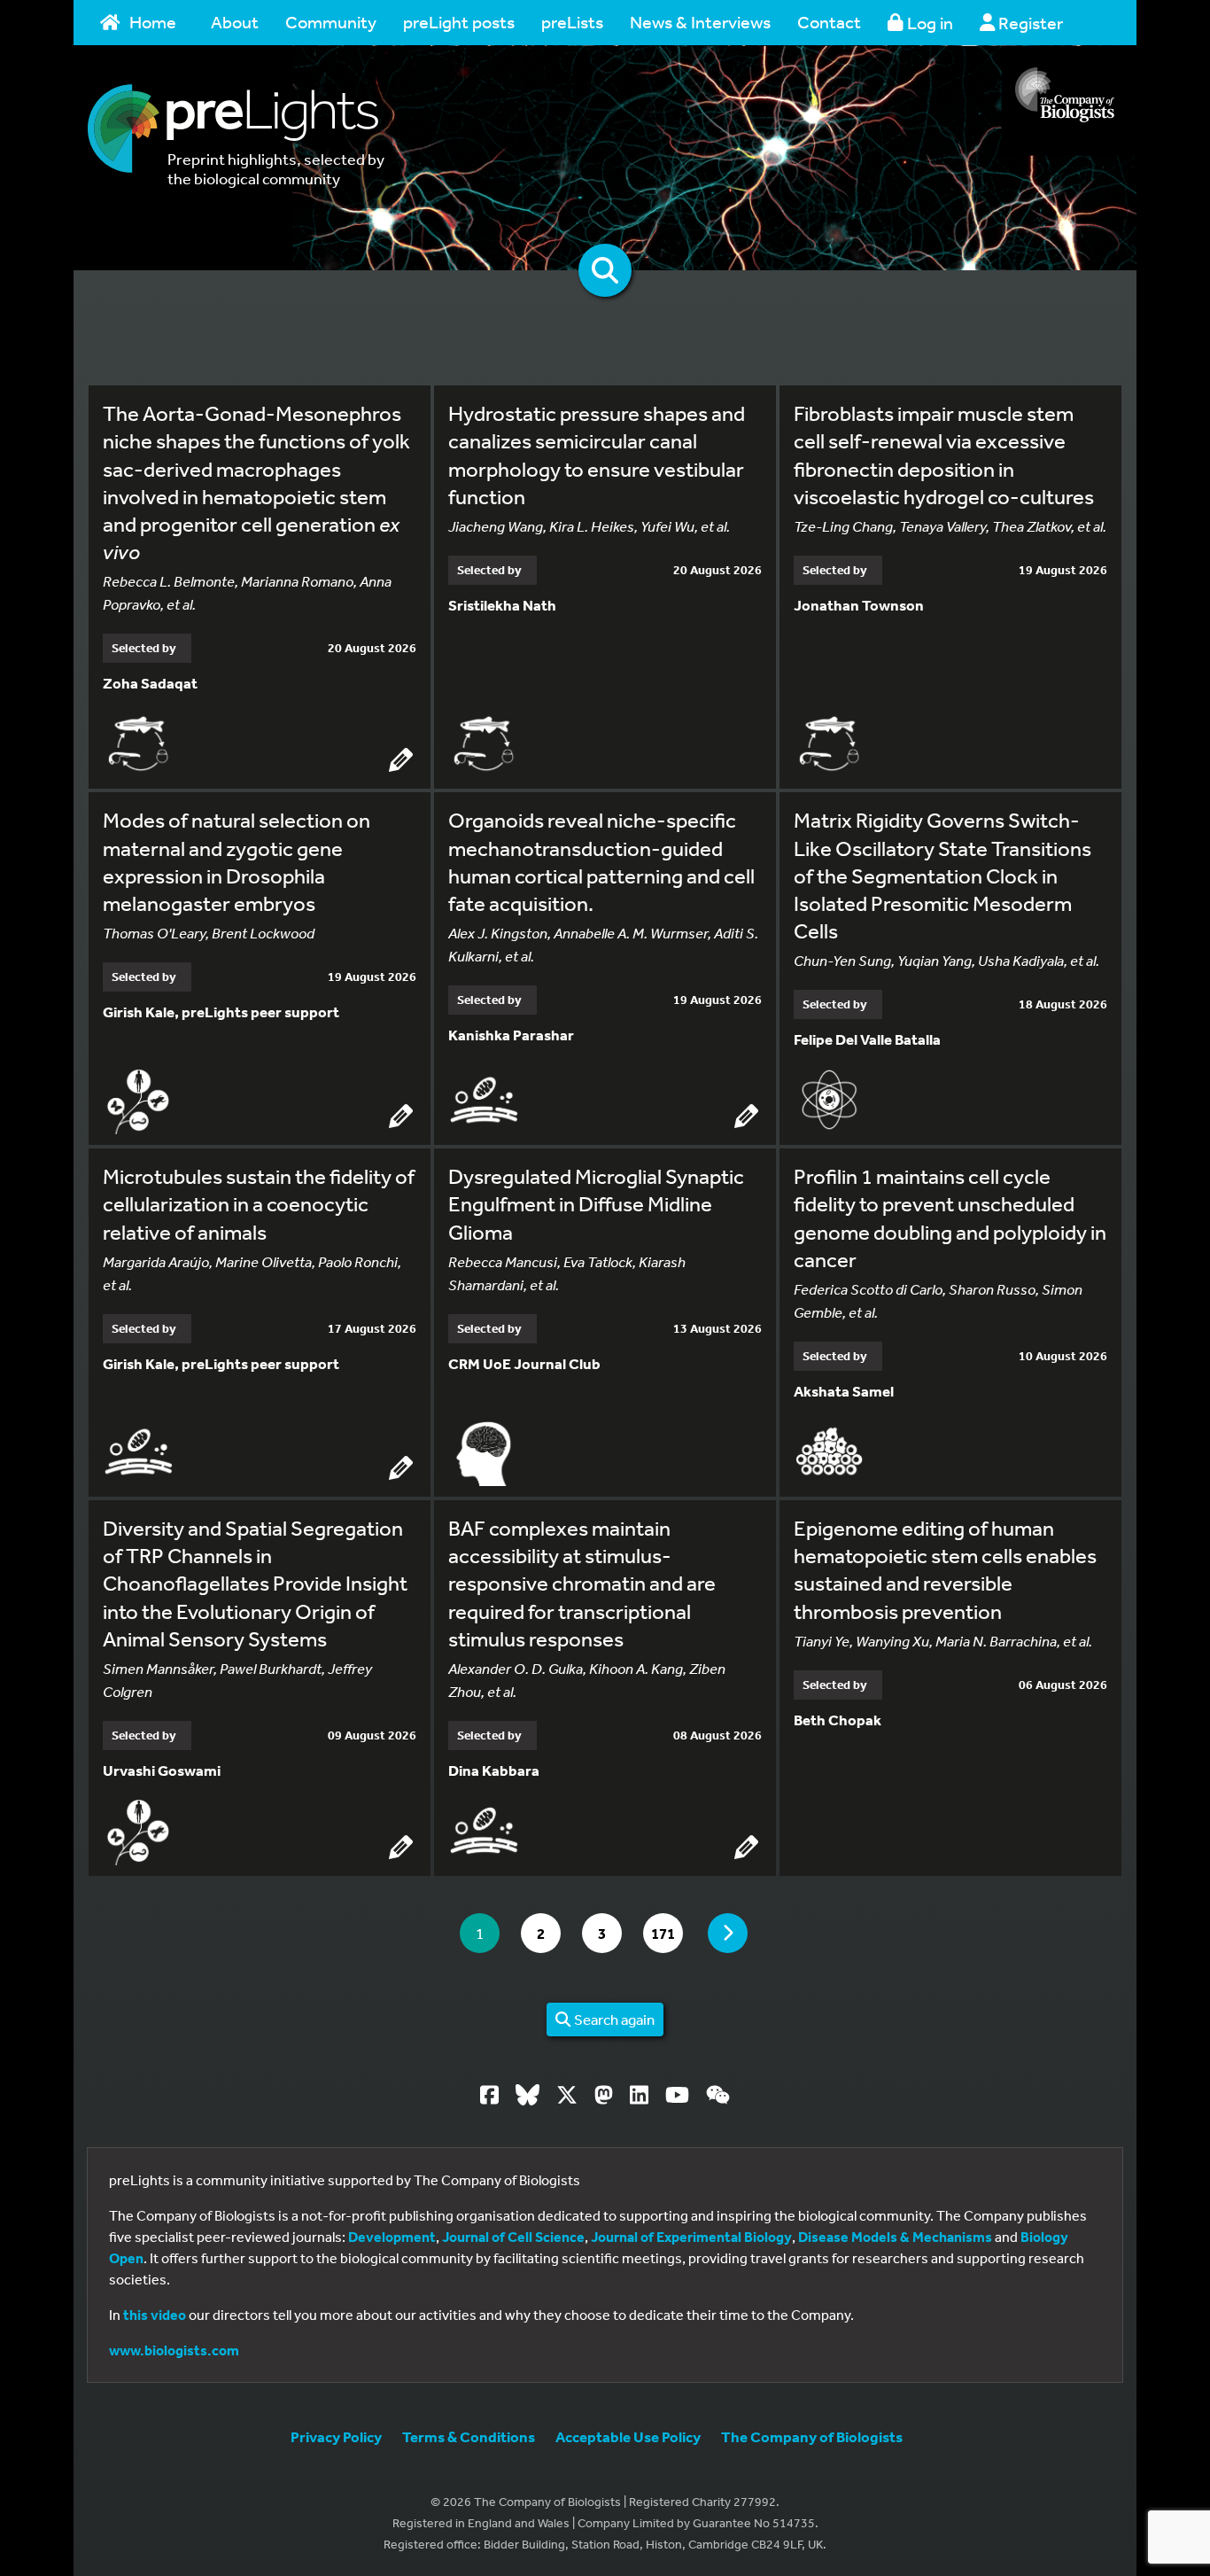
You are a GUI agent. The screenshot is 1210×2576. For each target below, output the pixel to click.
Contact (829, 22)
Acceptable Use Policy (628, 2436)
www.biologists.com (174, 2350)
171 (667, 1933)
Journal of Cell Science (513, 2237)
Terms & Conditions (469, 2436)
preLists (572, 22)
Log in (928, 23)
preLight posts (459, 22)
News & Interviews (700, 22)
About (235, 22)
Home (153, 22)
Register (1029, 23)
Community (331, 22)
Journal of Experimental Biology (691, 2237)
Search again (613, 2019)
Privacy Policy (336, 2436)
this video (155, 2315)
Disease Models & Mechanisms (895, 2237)
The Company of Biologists (812, 2436)
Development (392, 2237)
